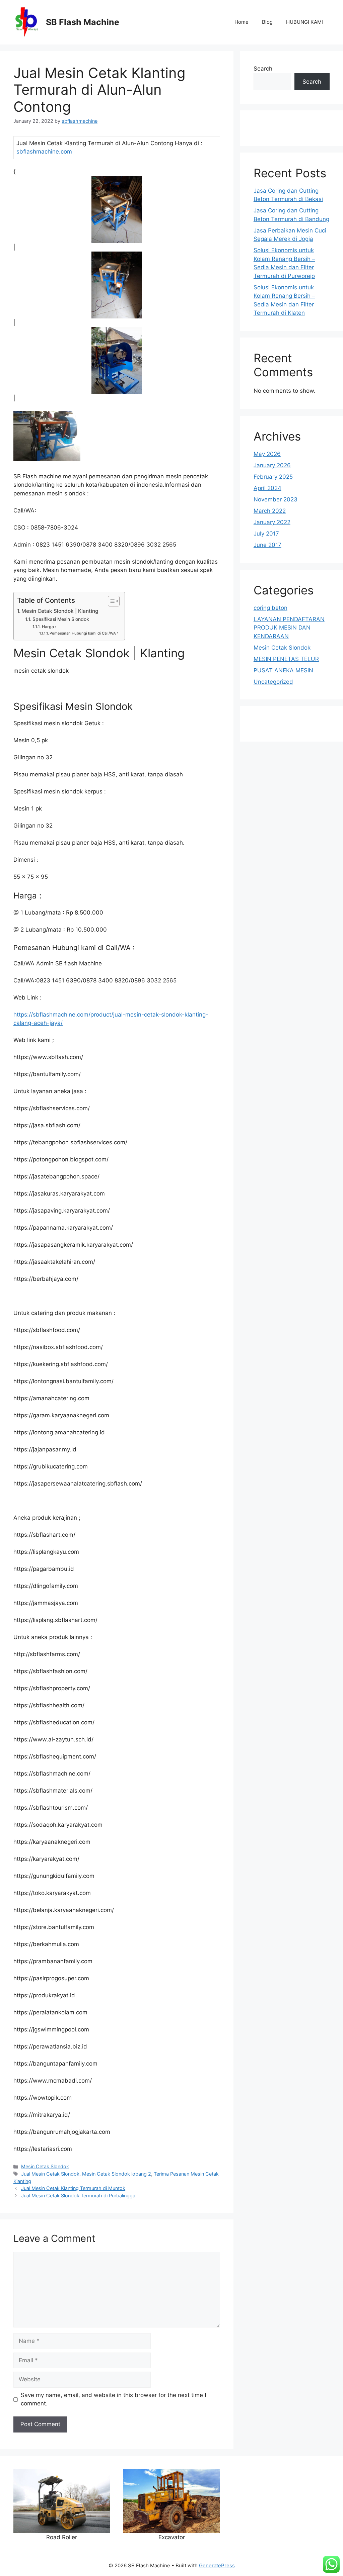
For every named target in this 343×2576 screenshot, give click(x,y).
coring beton (270, 608)
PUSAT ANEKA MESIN (283, 670)
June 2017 (267, 545)
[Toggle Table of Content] (110, 601)
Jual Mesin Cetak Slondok (50, 2174)
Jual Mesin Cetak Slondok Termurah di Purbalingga (78, 2196)
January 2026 (272, 465)
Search (263, 69)
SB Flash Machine (83, 22)
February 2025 (273, 477)
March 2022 (270, 511)
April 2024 (267, 488)
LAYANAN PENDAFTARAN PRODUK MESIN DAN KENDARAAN (289, 628)
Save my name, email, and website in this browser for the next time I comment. (113, 2399)
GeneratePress (217, 2565)
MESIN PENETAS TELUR (286, 659)
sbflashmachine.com (44, 152)
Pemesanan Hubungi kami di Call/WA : (84, 633)
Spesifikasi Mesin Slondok (61, 619)
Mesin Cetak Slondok (45, 2166)
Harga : (49, 627)
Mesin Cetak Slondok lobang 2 (117, 2174)
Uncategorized (273, 682)
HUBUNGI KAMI (304, 22)
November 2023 (276, 499)
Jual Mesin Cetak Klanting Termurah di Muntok (73, 2188)
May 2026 (267, 454)
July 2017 (266, 534)
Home (242, 22)
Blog (267, 22)
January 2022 (272, 522)
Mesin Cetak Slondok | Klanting (60, 611)
